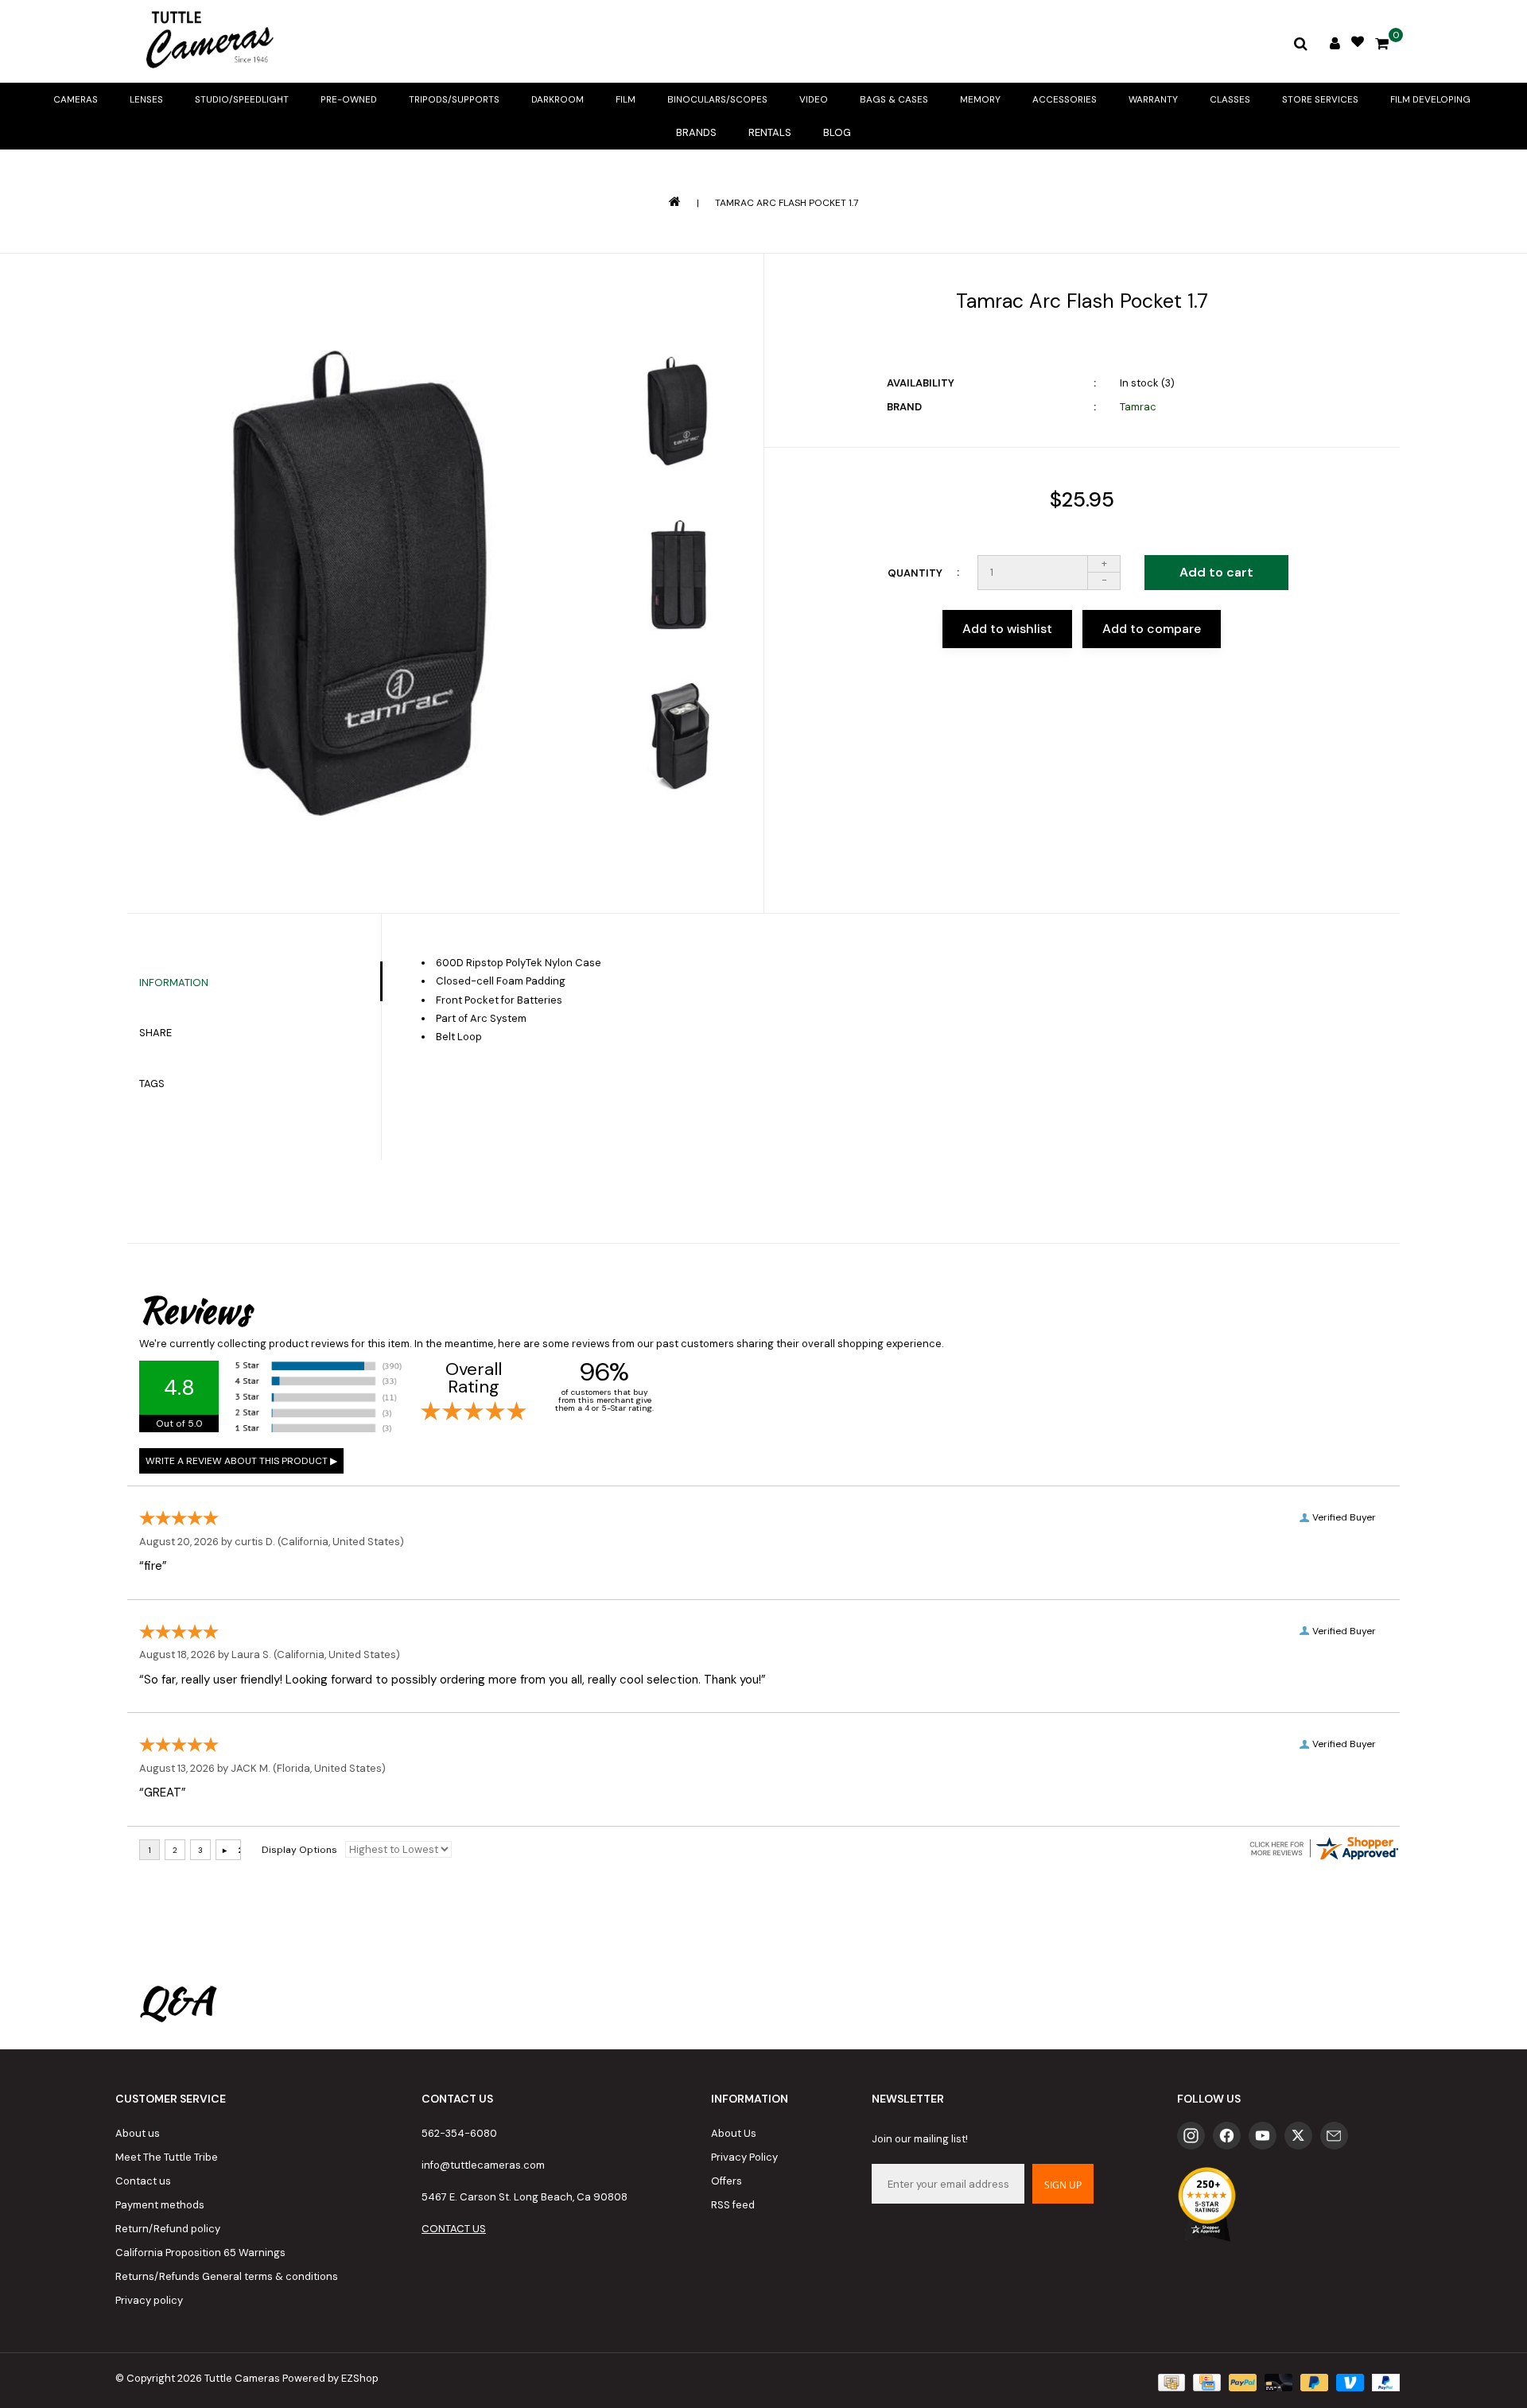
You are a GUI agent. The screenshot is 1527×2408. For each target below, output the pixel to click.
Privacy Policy (744, 2157)
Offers (727, 2181)
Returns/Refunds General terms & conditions (227, 2276)
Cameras (76, 99)
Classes (1230, 99)
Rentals (770, 132)
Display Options (299, 1850)
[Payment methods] (1170, 2382)
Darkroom (558, 99)
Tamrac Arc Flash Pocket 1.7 (787, 203)
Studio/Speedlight (242, 99)
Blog (837, 132)
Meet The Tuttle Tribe (167, 2157)
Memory (980, 99)
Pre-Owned (349, 99)
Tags (152, 1084)
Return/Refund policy (168, 2229)
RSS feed (733, 2205)
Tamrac (1138, 407)
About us (138, 2133)
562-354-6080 (459, 2133)
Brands (696, 132)
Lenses (146, 99)
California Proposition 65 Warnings (200, 2253)
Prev (677, 308)
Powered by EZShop (330, 2378)
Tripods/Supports (454, 99)
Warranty (1153, 99)
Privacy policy (149, 2300)
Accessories (1065, 99)
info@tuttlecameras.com (483, 2165)
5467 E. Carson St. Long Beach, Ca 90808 (525, 2197)
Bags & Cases (894, 99)
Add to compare (1152, 629)
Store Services (1320, 99)
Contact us (143, 2181)
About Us (734, 2133)
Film (626, 99)
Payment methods (160, 2205)
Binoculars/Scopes (717, 99)
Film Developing (1430, 99)
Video (814, 99)
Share (155, 1033)
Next (677, 848)
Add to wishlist (1007, 629)
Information (174, 983)
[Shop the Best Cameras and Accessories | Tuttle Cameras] (207, 41)
